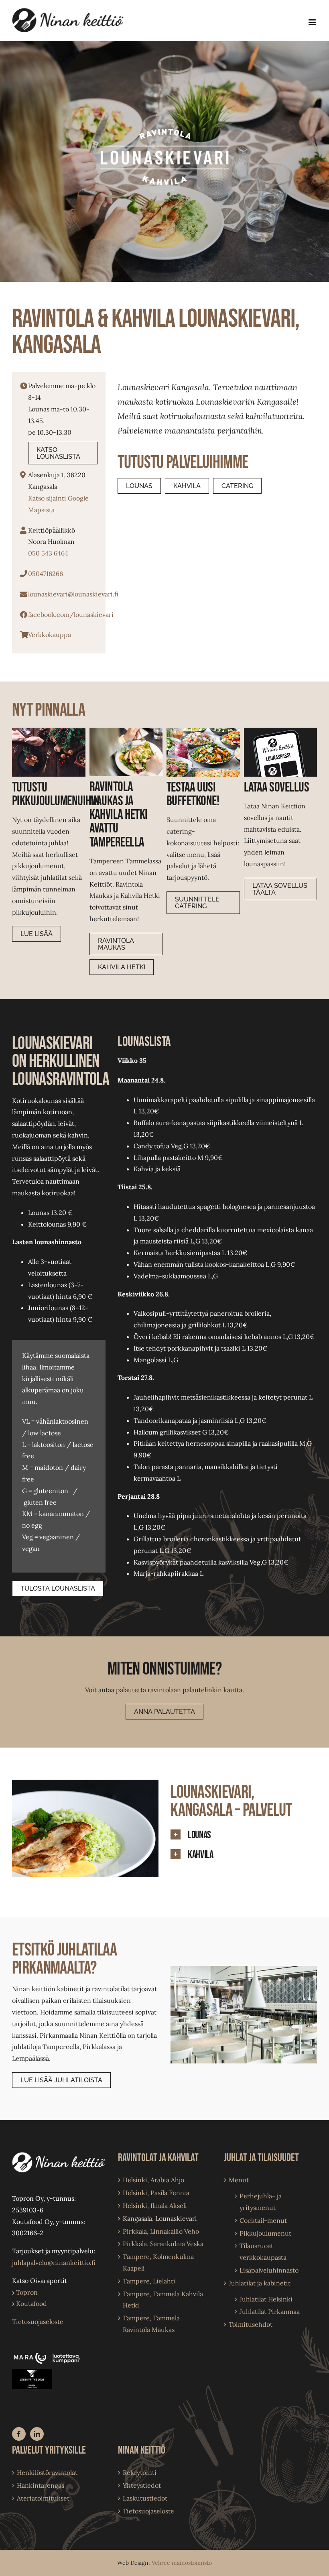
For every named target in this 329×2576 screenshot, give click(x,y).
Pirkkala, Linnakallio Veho (161, 2231)
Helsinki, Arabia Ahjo (153, 2180)
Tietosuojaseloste (38, 2322)
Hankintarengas (41, 2485)
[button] (244, 1835)
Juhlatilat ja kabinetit (260, 2283)
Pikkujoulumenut (265, 2233)
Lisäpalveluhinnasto (269, 2270)
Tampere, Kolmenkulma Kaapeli (158, 2262)
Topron (25, 2292)
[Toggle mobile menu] (313, 22)
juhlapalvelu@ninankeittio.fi (54, 2263)
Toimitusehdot (251, 2324)
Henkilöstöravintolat (47, 2472)
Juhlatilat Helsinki (266, 2299)
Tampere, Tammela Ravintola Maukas (151, 2324)
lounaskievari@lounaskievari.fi (73, 594)
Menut (239, 2180)
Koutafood (29, 2303)
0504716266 (46, 574)
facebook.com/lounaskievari (71, 614)
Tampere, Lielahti (149, 2281)
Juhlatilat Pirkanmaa (270, 2311)
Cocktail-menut (263, 2220)
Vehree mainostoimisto (182, 2563)
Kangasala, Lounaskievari (160, 2218)
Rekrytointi (140, 2472)
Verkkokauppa (50, 635)
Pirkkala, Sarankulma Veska (163, 2244)
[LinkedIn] (37, 2434)
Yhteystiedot (142, 2485)
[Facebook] (19, 2434)
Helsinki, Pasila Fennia (156, 2193)
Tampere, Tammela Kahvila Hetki (163, 2300)
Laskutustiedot (145, 2498)
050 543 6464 (48, 553)
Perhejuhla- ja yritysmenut (261, 2202)
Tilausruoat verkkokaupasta (263, 2251)
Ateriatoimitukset (43, 2498)
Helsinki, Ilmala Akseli (155, 2206)
